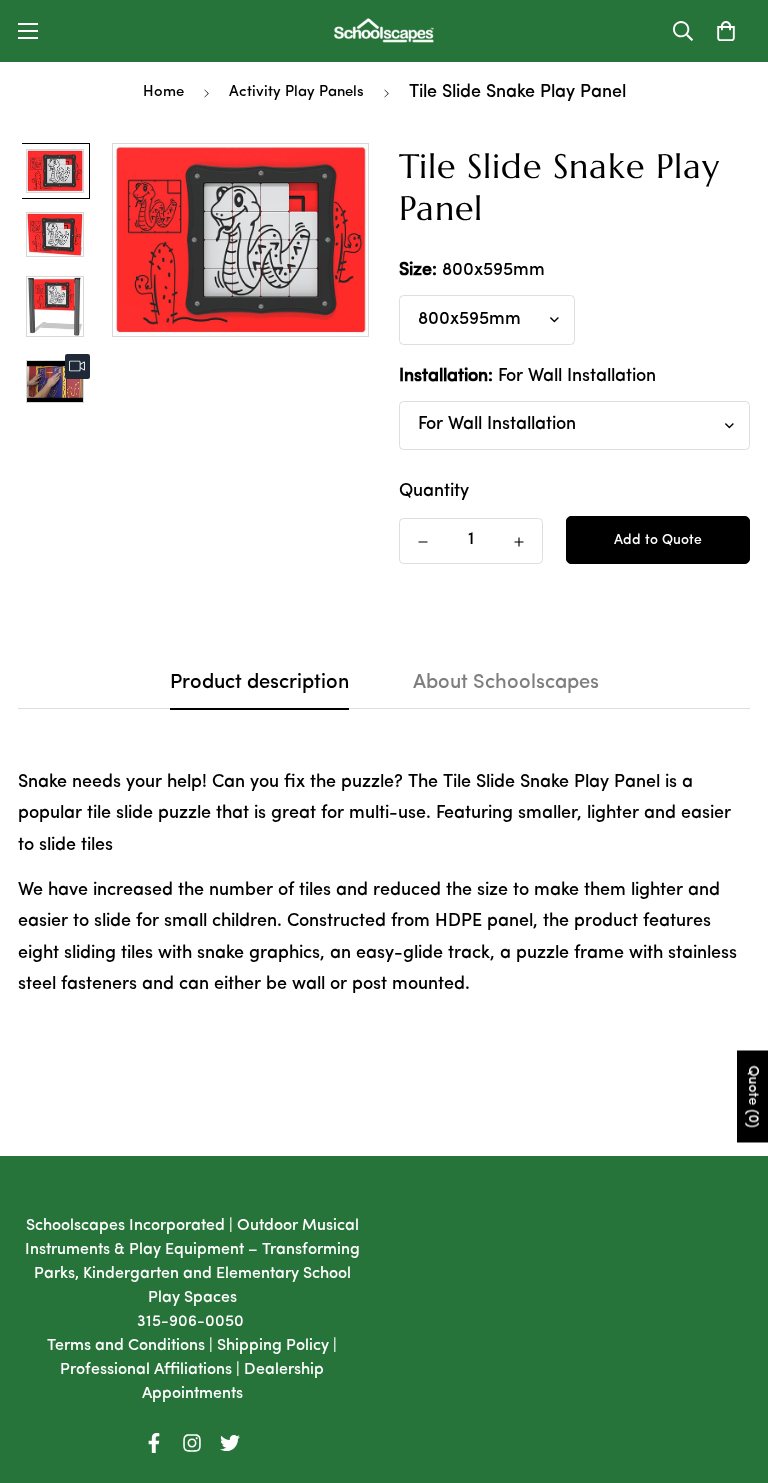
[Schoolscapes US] (384, 31)
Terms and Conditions (126, 1346)
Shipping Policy (273, 1346)
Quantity (434, 492)
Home (163, 92)
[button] (726, 31)
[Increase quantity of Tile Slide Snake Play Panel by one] (519, 542)
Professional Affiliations (146, 1370)
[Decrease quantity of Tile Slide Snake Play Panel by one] (423, 542)
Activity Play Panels (296, 92)
